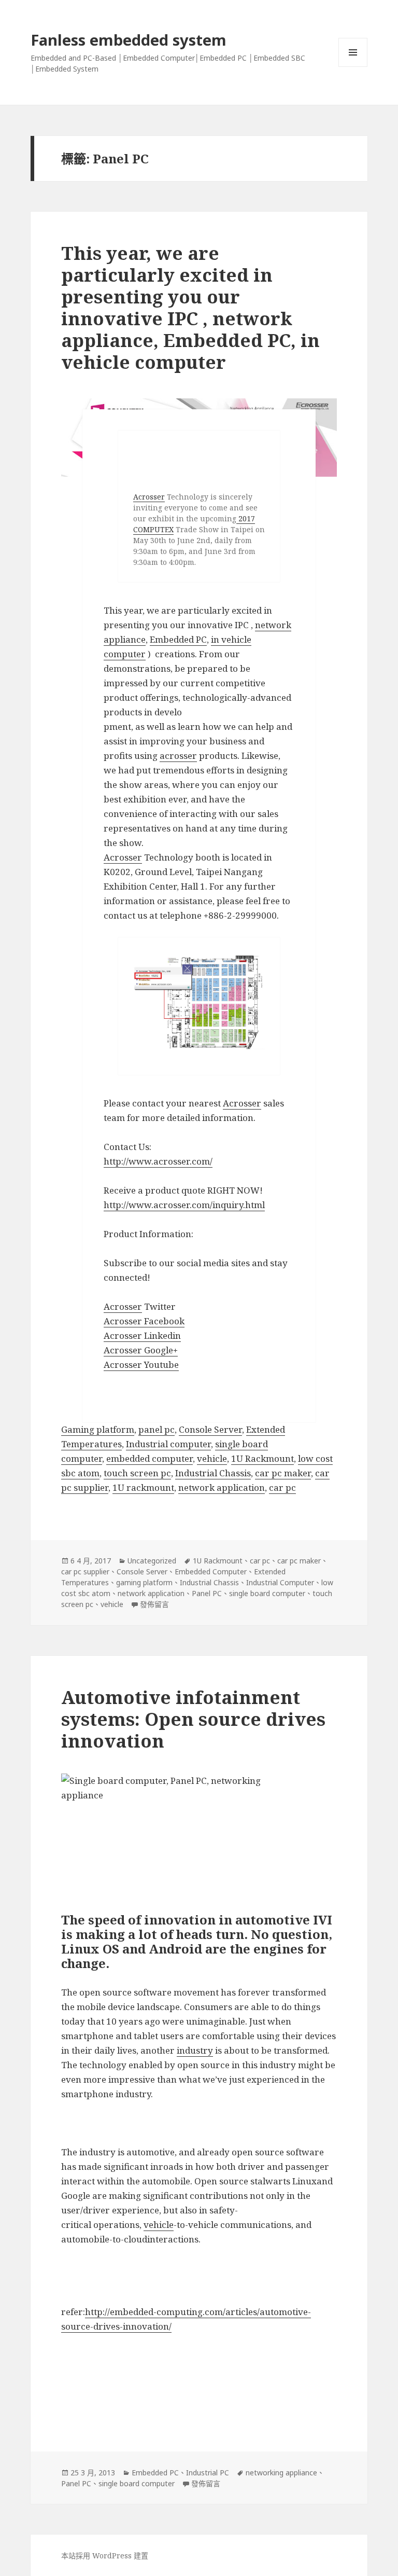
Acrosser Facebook (144, 1321)
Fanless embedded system (129, 40)
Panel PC (207, 1593)
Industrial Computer (280, 1582)
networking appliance (281, 2473)
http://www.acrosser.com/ (158, 1161)
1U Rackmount (262, 1458)
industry (195, 2050)
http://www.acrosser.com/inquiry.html (184, 1205)
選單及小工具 (353, 52)
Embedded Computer (211, 1571)
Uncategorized (152, 1561)
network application (222, 1487)
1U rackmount (143, 1487)
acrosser (178, 756)
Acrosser (149, 497)
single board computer (267, 1593)
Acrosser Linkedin (142, 1335)
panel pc (157, 1429)
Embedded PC (178, 639)
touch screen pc (137, 1473)
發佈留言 (154, 1604)
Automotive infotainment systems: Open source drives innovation (193, 1719)
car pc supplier (85, 1571)
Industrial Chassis (213, 1473)
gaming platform (144, 1582)
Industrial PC (208, 2473)
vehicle (212, 1458)
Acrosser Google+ (141, 1350)
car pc (282, 1487)
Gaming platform (98, 1429)
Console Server (210, 1429)
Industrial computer (168, 1444)
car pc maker (283, 1473)
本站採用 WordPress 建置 (105, 2556)
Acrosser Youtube (141, 1365)
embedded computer (150, 1458)
